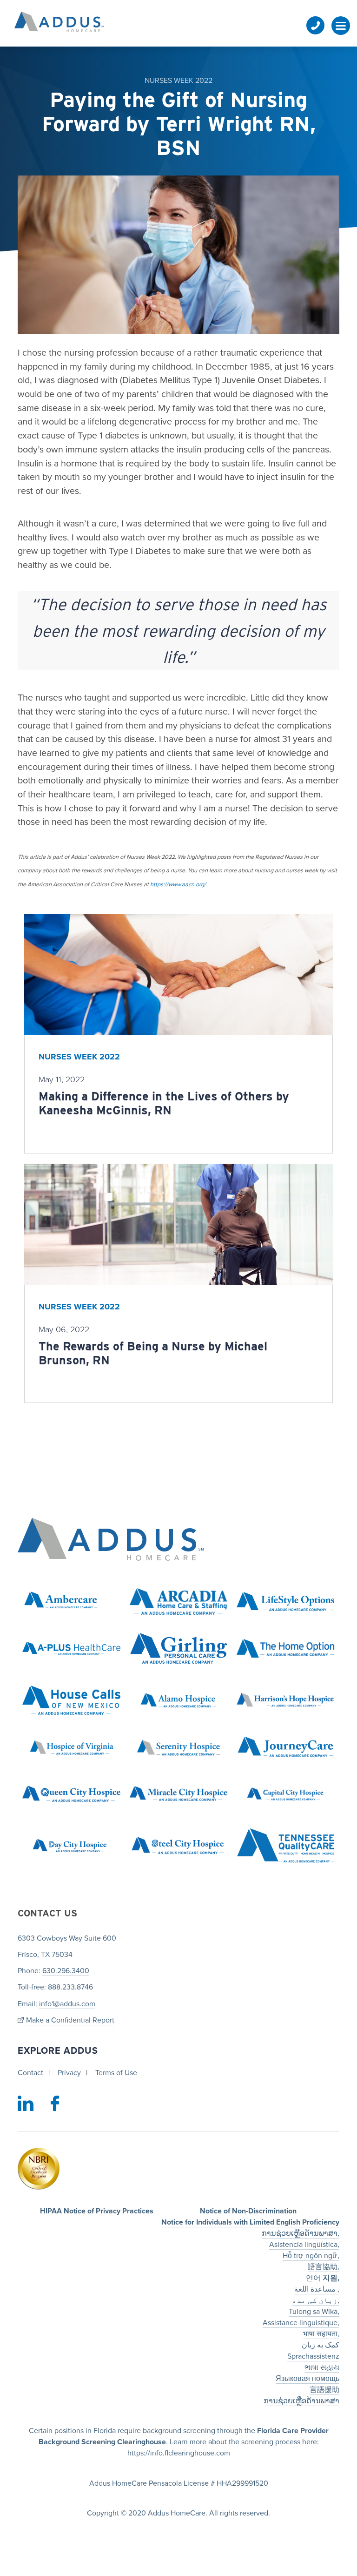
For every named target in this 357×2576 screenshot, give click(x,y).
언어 (323, 2278)
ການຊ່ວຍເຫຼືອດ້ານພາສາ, (301, 2233)
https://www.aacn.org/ (179, 884)
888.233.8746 (70, 1987)
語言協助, (324, 2266)
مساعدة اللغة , (317, 2289)
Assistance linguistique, (301, 2322)
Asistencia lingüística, (304, 2244)
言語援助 (324, 2389)
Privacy (69, 2073)
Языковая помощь (307, 2378)
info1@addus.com (67, 2003)
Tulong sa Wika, (314, 2311)
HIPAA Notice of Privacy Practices (97, 2211)
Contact (30, 2073)
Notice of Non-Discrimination (248, 2211)
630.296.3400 (66, 1971)
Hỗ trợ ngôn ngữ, (311, 2255)
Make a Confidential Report (70, 2020)
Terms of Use (116, 2073)
